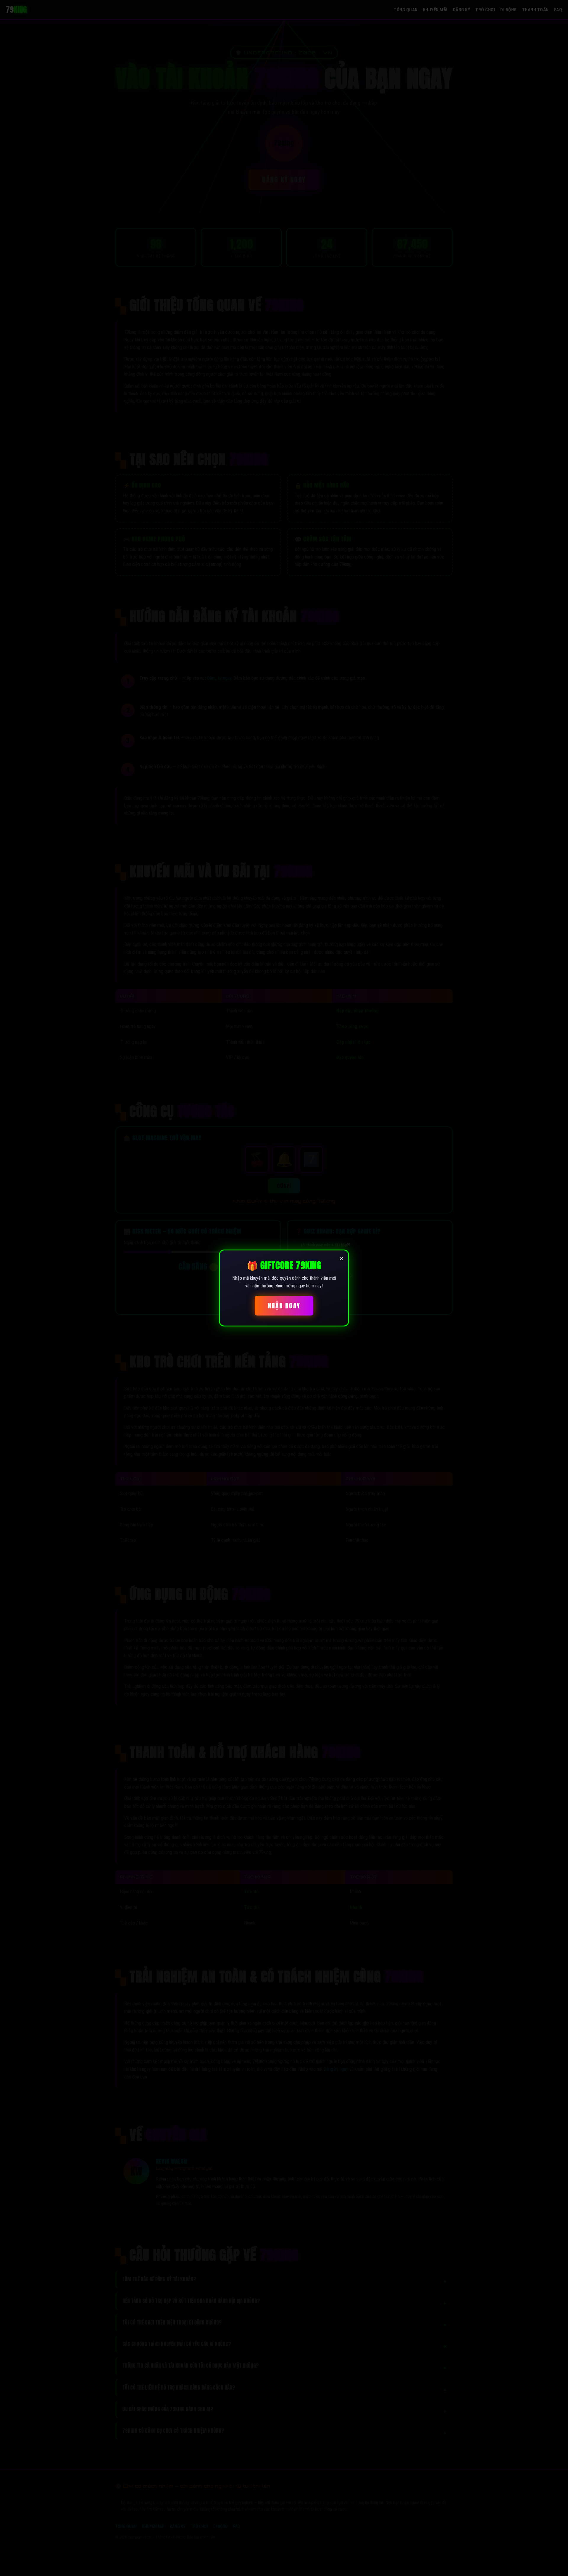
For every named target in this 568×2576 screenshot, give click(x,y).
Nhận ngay (284, 1306)
